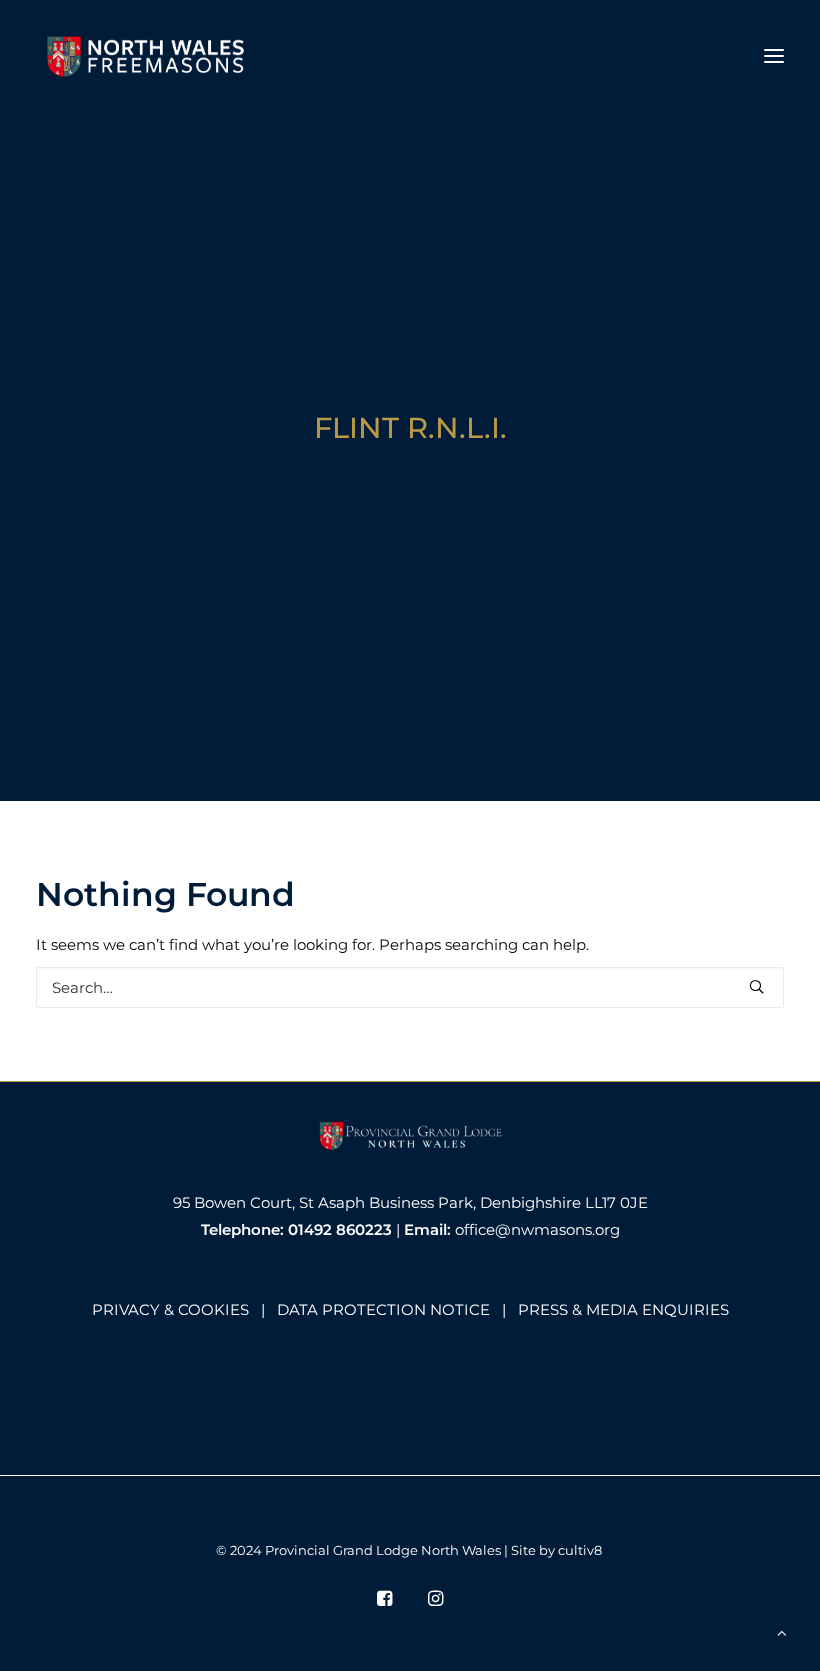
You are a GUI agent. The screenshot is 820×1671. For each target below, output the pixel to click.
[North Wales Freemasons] (146, 56)
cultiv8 (580, 1550)
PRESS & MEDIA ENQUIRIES (623, 1309)
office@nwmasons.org (537, 1229)
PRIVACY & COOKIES (170, 1309)
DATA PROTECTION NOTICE (383, 1309)
